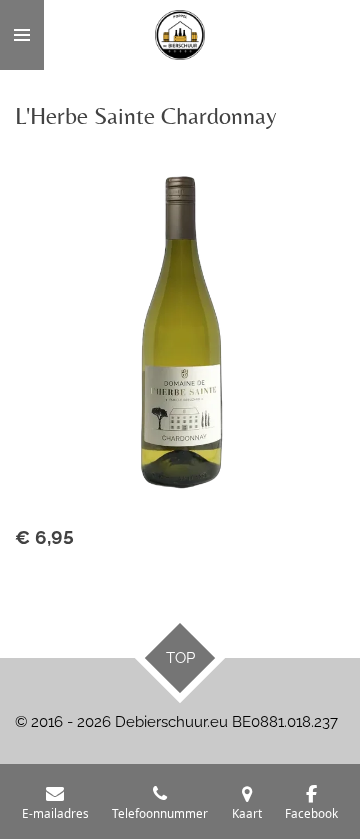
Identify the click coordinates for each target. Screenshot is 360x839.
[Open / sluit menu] (22, 35)
